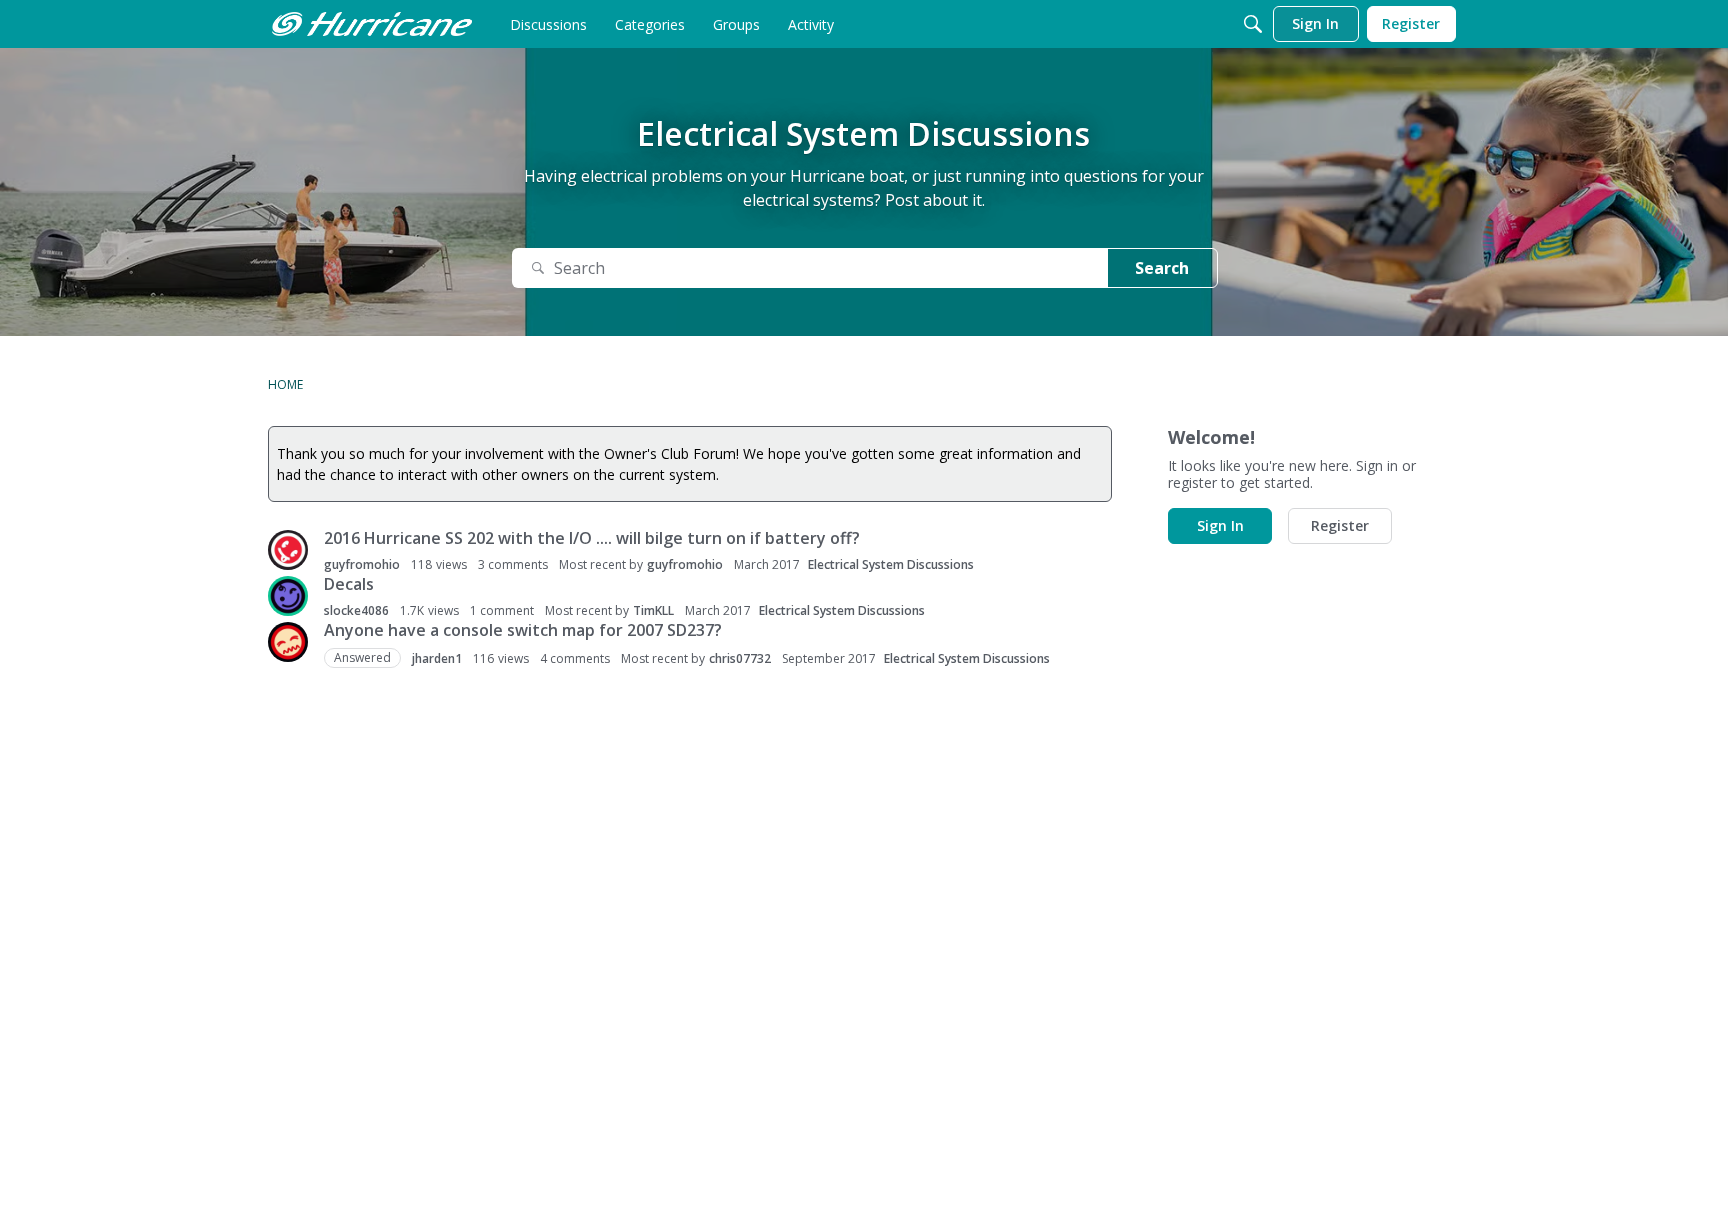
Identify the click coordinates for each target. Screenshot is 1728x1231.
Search (1162, 268)
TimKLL (653, 610)
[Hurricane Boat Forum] (372, 24)
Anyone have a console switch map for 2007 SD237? (523, 630)
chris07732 (740, 658)
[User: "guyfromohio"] (288, 550)
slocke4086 (356, 610)
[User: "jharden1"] (288, 642)
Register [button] (1340, 525)
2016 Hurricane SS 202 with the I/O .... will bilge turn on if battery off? (592, 538)
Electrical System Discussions (891, 564)
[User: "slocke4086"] (288, 596)
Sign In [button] (1220, 525)
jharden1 (437, 658)
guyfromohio (362, 564)
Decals (349, 584)
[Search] (1253, 24)
